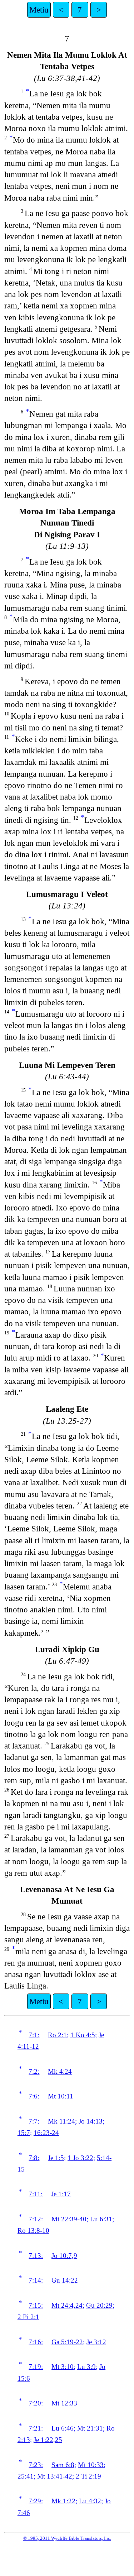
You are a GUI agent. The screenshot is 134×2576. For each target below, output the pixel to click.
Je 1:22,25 (48, 2440)
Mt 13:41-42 (55, 2476)
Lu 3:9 (86, 2367)
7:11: (36, 2194)
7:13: (36, 2256)
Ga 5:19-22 (67, 2342)
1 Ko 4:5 (83, 2035)
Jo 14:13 (91, 2121)
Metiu (39, 10)
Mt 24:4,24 (67, 2305)
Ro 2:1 (57, 2035)
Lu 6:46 (63, 2428)
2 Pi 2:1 (28, 2317)
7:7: (34, 2121)
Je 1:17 (61, 2194)
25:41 (26, 2476)
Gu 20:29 (99, 2305)
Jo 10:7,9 (64, 2256)
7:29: (36, 2501)
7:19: (36, 2367)
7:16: (36, 2342)
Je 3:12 (96, 2342)
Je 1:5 (56, 2158)
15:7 (24, 2133)
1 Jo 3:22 (80, 2158)
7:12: (36, 2219)
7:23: (36, 2465)
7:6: (34, 2096)
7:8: (34, 2158)
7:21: (36, 2428)
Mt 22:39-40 (69, 2219)
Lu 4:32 (90, 2501)
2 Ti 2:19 (88, 2476)
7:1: (34, 2035)
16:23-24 (46, 2133)
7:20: (36, 2403)
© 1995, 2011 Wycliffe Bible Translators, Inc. (67, 2538)
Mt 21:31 (90, 2428)
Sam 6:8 (63, 2465)
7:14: (36, 2280)
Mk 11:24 (61, 2121)
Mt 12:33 (64, 2403)
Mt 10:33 (91, 2465)
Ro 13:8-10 (33, 2230)
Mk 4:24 (60, 2071)
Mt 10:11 (61, 2096)
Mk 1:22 (63, 2501)
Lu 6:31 (101, 2219)
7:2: (34, 2071)
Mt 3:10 (63, 2367)
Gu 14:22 (65, 2280)
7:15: (36, 2305)
